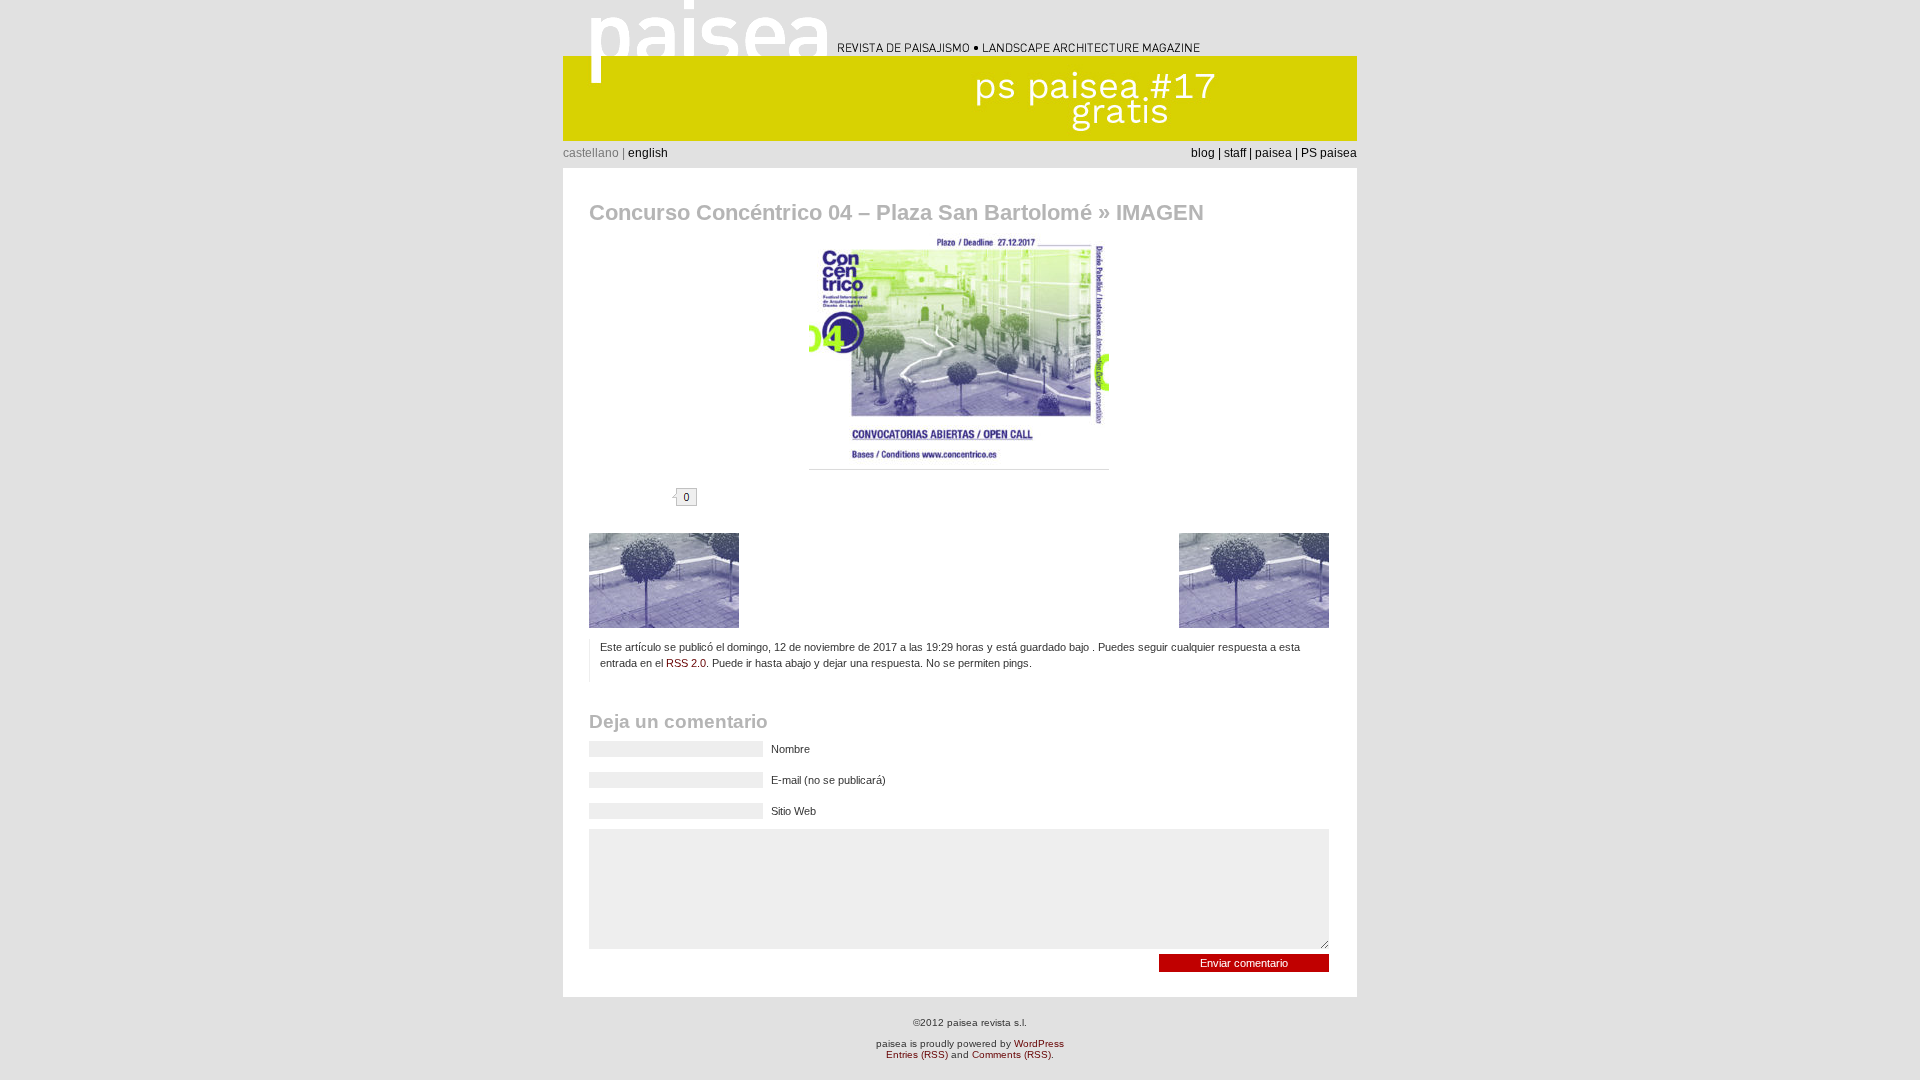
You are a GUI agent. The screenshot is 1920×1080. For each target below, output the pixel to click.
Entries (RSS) (917, 1054)
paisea (1273, 153)
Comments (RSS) (1011, 1054)
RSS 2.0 (686, 663)
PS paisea (1329, 153)
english (648, 153)
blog (1203, 153)
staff (1235, 153)
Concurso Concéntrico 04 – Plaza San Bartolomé (840, 212)
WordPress (1039, 1043)
